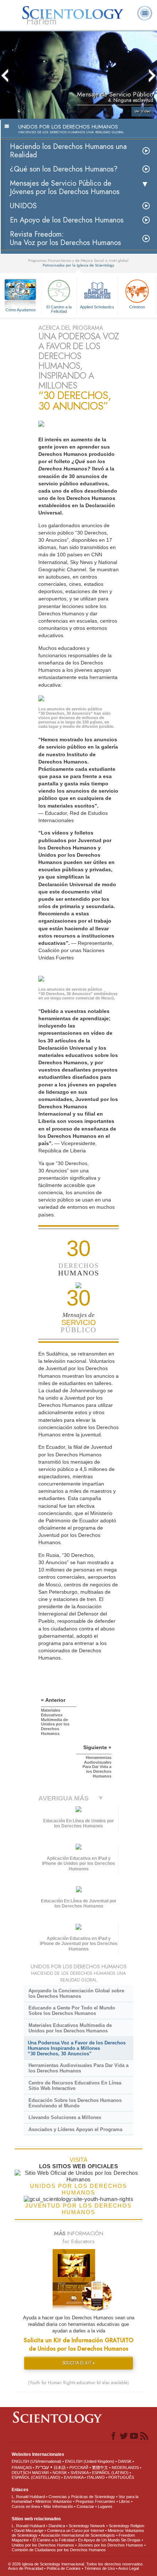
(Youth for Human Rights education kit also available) (78, 2383)
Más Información (58, 2506)
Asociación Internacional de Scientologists (78, 2535)
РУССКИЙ (79, 2467)
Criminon (137, 307)
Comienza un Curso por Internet (76, 2530)
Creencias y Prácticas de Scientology (82, 2497)
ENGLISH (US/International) (37, 2461)
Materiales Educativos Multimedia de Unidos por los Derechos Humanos (70, 2028)
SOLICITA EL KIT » (79, 2363)
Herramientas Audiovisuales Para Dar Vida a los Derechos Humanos (78, 2068)
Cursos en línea (26, 2506)
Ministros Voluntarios (54, 2501)
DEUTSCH (21, 2473)
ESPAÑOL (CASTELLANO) (36, 2477)
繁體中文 (100, 2467)
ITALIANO (96, 2477)
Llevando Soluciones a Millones (65, 2117)
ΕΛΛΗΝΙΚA (74, 2477)
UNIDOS (23, 206)
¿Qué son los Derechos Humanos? (64, 169)
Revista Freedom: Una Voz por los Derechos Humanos (65, 238)
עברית (42, 2467)
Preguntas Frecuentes (95, 2501)
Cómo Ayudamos (21, 310)
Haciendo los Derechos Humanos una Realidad (68, 151)
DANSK (125, 2461)
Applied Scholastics (97, 307)
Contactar (85, 2506)
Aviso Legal (129, 2568)
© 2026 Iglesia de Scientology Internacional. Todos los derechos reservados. (76, 2564)
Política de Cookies (64, 2568)
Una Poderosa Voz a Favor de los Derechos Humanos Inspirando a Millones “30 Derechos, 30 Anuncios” (77, 2048)
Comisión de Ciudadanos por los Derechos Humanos (59, 2550)
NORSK (60, 2473)
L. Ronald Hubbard (28, 2497)
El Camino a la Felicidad (59, 309)
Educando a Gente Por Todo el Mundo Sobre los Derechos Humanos (72, 2011)
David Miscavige (29, 2530)
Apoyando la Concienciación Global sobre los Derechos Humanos (76, 1993)
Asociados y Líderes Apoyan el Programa (75, 2129)
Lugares (105, 2506)
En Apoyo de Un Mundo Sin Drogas (109, 2540)
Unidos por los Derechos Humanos (43, 2545)
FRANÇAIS (22, 2467)
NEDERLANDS (125, 2467)
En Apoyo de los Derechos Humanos (67, 220)
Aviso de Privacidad (26, 2568)
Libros (125, 2501)
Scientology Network (87, 2526)
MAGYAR (41, 2473)
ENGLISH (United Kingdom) (90, 2461)
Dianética (57, 2526)
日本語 (60, 2467)
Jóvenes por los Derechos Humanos (110, 2545)
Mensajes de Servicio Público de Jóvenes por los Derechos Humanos (65, 188)
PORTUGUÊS (121, 2477)
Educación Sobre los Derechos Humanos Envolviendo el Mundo (75, 2103)
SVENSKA (79, 2473)
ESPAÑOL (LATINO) (110, 2473)
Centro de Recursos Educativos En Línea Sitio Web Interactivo (75, 2086)
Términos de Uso (100, 2568)
